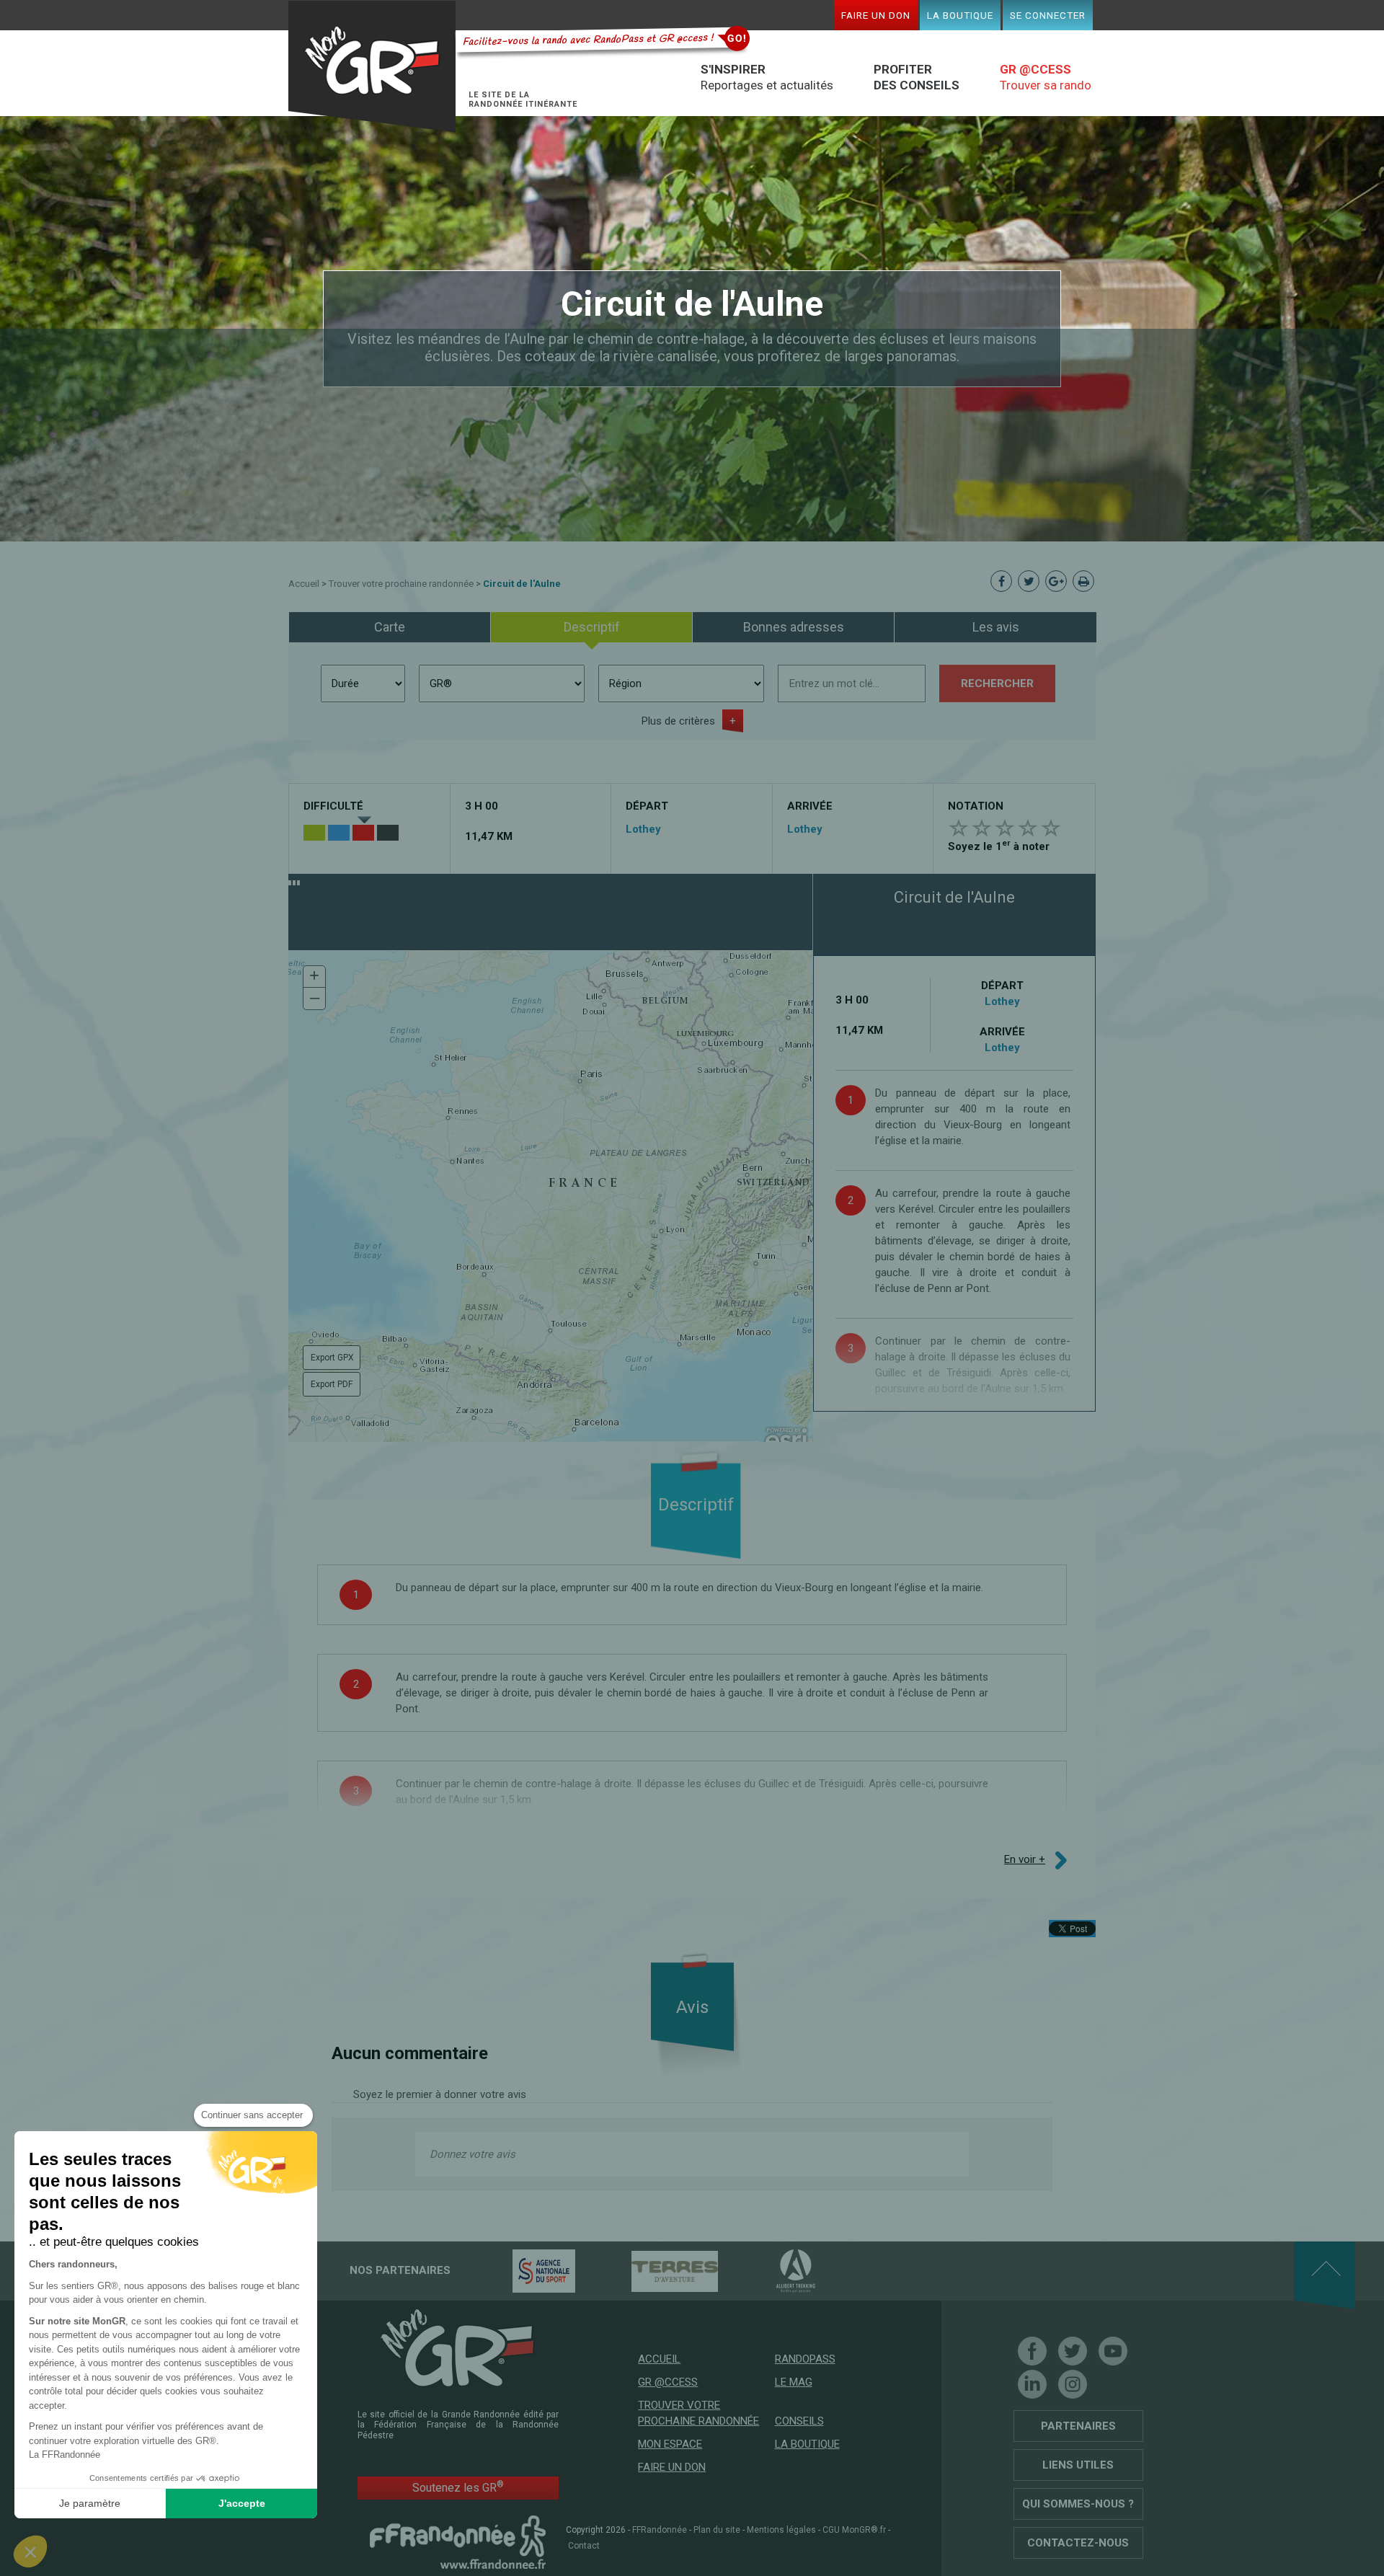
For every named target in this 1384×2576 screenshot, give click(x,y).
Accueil (304, 584)
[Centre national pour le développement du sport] (519, 2270)
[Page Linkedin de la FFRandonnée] (1032, 2384)
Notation (976, 806)
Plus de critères (678, 721)
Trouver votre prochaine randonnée (401, 584)
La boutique (960, 15)
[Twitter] (1073, 2351)
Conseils (799, 2421)
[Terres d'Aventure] (649, 2270)
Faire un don (876, 15)
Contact (584, 2546)
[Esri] (786, 1439)
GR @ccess (668, 2382)
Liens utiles (1078, 2465)
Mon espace (670, 2444)
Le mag (794, 2382)
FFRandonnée (660, 2530)
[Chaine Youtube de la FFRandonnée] (1113, 2351)
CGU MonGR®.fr (854, 2530)
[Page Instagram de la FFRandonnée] (1073, 2384)
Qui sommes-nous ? (1078, 2504)
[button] (314, 977)
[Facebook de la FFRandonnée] (1032, 2351)
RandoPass (805, 2359)
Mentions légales (781, 2530)
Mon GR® (372, 67)
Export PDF (332, 1384)
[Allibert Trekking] (771, 2270)
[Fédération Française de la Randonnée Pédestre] (458, 2541)
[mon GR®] (458, 2347)
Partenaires (1078, 2426)
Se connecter (1048, 15)
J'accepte (242, 2503)
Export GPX (332, 1358)
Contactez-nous (1078, 2543)
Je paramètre (90, 2503)
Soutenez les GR (458, 2487)
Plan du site (717, 2530)
